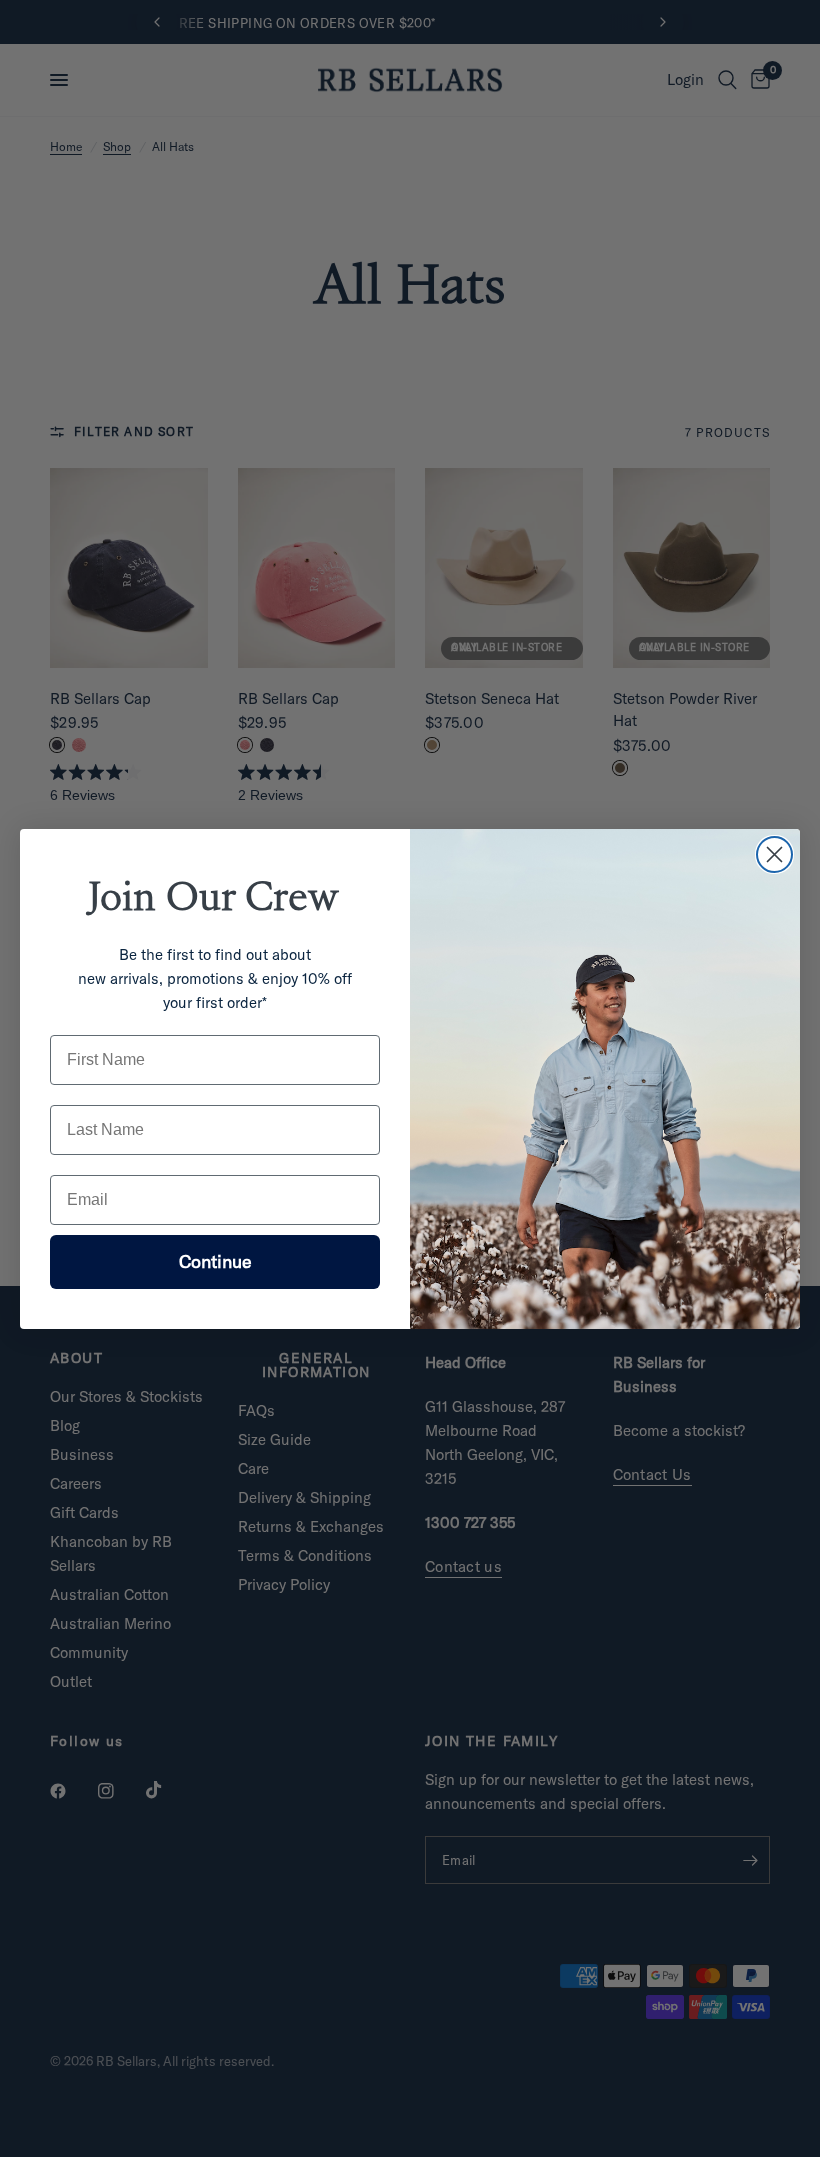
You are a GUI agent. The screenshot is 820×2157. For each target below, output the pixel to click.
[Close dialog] (774, 854)
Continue (215, 1261)
